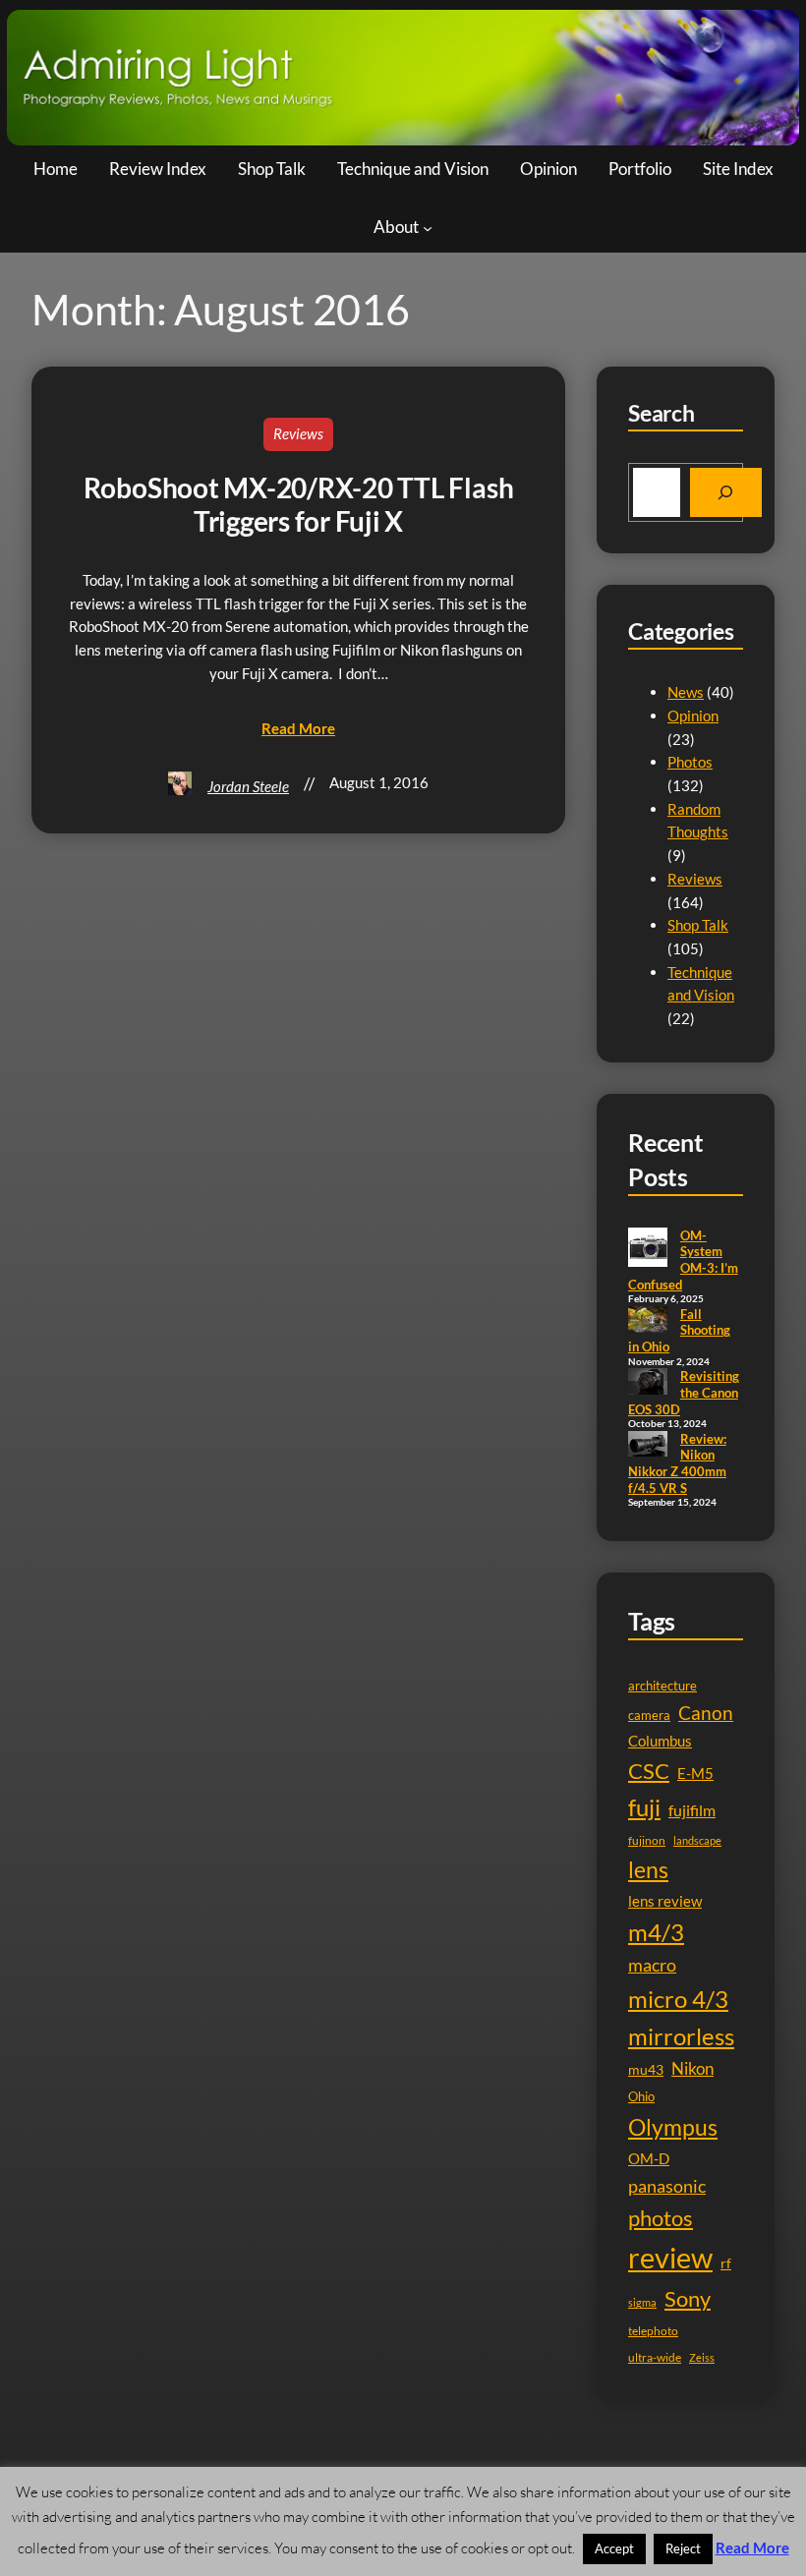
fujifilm (692, 1810)
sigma (642, 2302)
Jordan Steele (248, 786)
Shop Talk (698, 925)
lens (648, 1870)
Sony (688, 2298)
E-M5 (695, 1774)
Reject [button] (683, 2548)
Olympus (673, 2127)
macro (652, 1965)
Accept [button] (614, 2548)
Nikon (692, 2068)
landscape (697, 1840)
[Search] (726, 492)
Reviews (298, 433)
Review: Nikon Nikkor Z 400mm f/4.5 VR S (677, 1463)
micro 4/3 (678, 1999)
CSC (649, 1771)
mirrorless (681, 2036)
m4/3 (656, 1932)
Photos (690, 762)
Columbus (660, 1741)
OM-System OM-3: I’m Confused (683, 1260)
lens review (665, 1901)
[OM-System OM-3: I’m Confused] (648, 1249)
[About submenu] (428, 228)
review (670, 2257)
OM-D (649, 2159)
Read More (752, 2547)
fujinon (647, 1840)
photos (661, 2218)
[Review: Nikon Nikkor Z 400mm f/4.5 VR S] (648, 1446)
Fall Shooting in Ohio (679, 1330)
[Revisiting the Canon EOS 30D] (648, 1383)
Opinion (693, 716)
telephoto (653, 2331)
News (686, 692)
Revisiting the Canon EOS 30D (684, 1392)
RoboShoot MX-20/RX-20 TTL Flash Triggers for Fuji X (299, 504)
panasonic (667, 2186)
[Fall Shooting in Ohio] (648, 1321)
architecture (662, 1686)
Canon (706, 1713)
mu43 (646, 2069)
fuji (644, 1807)
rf (726, 2263)
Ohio (641, 2096)
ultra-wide (655, 2357)
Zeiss (702, 2357)
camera (649, 1715)
